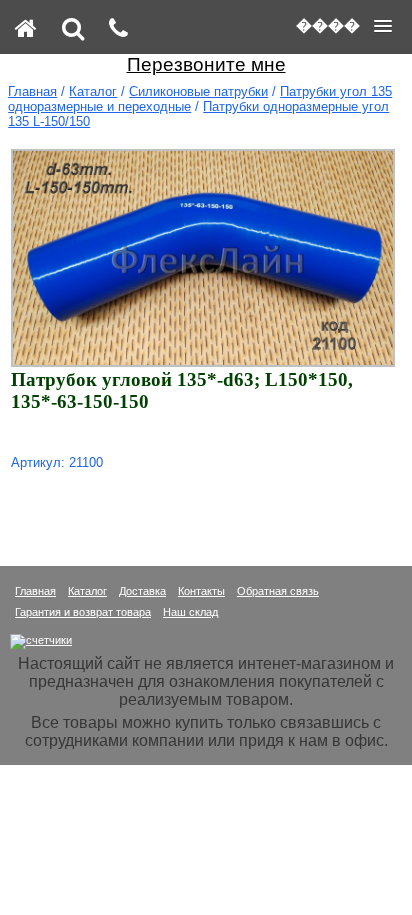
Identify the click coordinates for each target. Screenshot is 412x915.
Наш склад (190, 612)
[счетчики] (41, 640)
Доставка (142, 591)
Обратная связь (278, 591)
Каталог (93, 91)
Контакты (201, 591)
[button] (344, 26)
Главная (32, 91)
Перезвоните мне (206, 64)
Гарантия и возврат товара (83, 612)
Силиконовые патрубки (198, 91)
